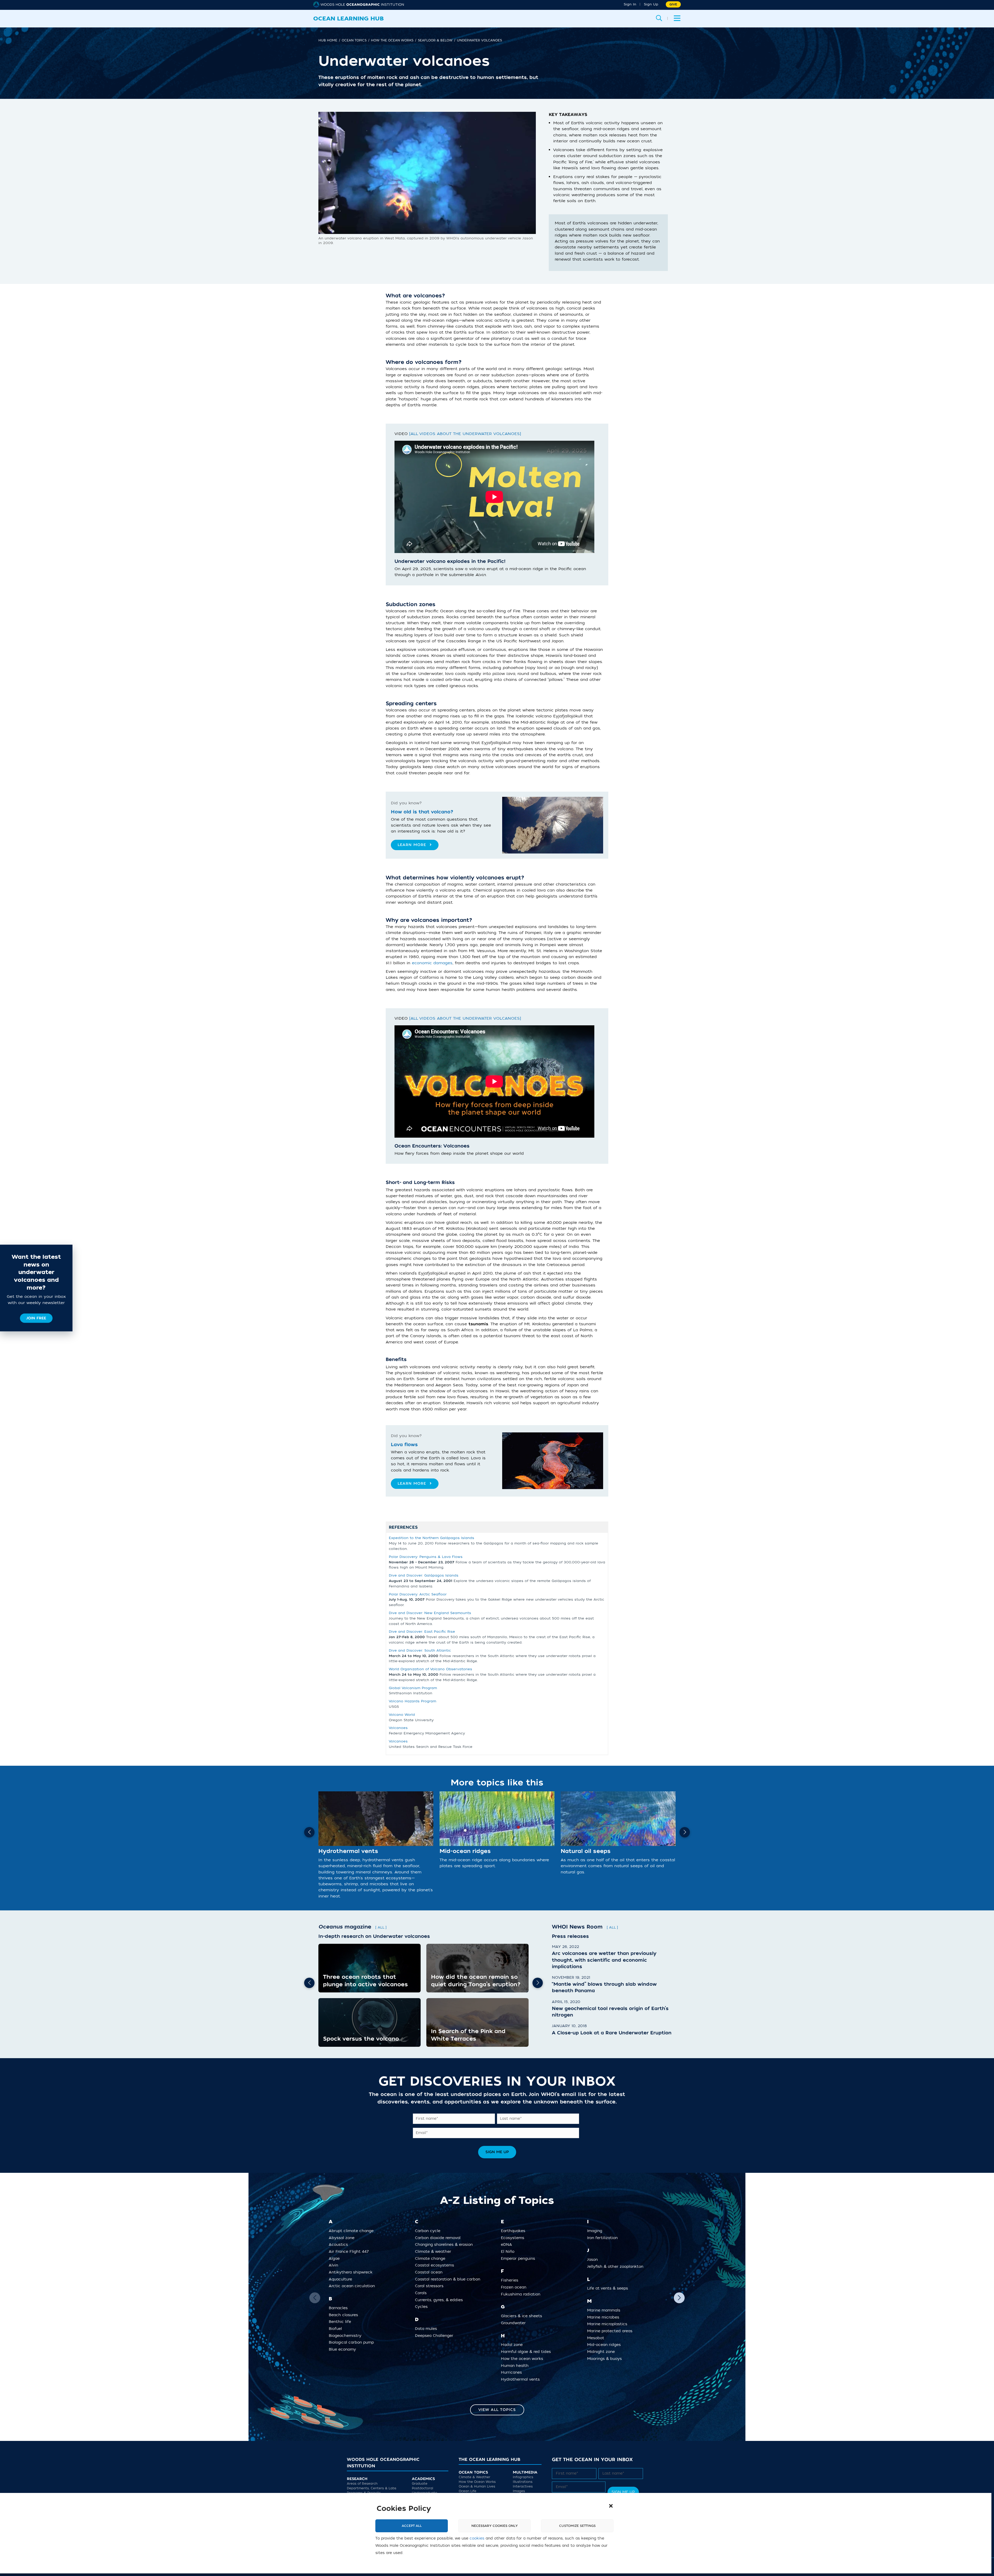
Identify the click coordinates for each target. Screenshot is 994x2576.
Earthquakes (515, 2231)
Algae (336, 2258)
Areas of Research (362, 2484)
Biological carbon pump (353, 2342)
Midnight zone (603, 2352)
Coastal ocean (431, 2272)
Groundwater (515, 2323)
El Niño (510, 2252)
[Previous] (309, 1832)
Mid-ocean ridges (465, 1851)
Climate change (432, 2258)
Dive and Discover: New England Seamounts (430, 1613)
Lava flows (404, 1445)
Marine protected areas (612, 2331)
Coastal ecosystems (436, 2265)
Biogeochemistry (347, 2335)
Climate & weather (435, 2252)
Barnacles (340, 2308)
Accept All (412, 2526)
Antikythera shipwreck (353, 2272)
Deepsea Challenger (436, 2335)
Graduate (420, 2484)
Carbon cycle (430, 2231)
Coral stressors (431, 2286)
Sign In (630, 4)
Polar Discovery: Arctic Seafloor (418, 1594)
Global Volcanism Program (413, 1688)
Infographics (523, 2477)
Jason (594, 2260)
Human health (517, 2365)
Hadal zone (514, 2345)
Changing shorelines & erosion (446, 2245)
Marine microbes (605, 2317)
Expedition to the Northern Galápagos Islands (432, 1538)
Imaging (597, 2231)
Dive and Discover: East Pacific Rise (422, 1632)
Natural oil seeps (586, 1851)
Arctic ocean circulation (354, 2286)
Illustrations (523, 2482)
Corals (423, 2293)
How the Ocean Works (477, 2482)
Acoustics (340, 2245)
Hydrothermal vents (348, 1851)
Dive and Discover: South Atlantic (420, 1650)
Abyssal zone (343, 2238)
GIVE (673, 4)
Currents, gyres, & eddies (441, 2300)
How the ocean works (524, 2359)
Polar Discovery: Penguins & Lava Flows (426, 1557)
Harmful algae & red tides (528, 2352)
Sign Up (651, 4)
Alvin (335, 2265)
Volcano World (402, 1715)
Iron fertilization (604, 2238)
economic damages (432, 963)
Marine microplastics (609, 2324)
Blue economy (344, 2349)
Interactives (523, 2487)
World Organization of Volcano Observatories (430, 1669)
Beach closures (345, 2315)
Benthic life (342, 2322)
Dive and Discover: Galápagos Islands (424, 1575)
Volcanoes (398, 1728)
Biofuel (337, 2329)
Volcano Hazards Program (412, 1701)
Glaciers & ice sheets (523, 2316)
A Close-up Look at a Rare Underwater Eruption (612, 2033)
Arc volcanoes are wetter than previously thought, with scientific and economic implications (604, 1960)
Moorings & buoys (606, 2359)
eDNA (508, 2245)
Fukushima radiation (522, 2294)
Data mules (428, 2329)
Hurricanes (513, 2372)
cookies (477, 2538)
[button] (611, 2506)
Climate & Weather (474, 2477)
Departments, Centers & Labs (372, 2489)
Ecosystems (514, 2238)
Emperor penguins (520, 2258)
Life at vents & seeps (609, 2288)
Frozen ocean (516, 2287)
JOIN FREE (36, 1318)
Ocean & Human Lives (477, 2487)
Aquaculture (342, 2279)
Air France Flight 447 (351, 2252)
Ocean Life (467, 2491)
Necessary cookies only (495, 2526)
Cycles (423, 2307)
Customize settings (577, 2526)
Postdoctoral (422, 2489)
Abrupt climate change (353, 2231)
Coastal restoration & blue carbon (450, 2279)
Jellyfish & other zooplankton (617, 2267)
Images (519, 2491)
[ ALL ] (381, 1927)
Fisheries (511, 2280)
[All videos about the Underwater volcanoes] (465, 434)
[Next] (685, 1832)
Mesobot (598, 2338)
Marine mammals (606, 2310)
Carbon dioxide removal (440, 2238)
